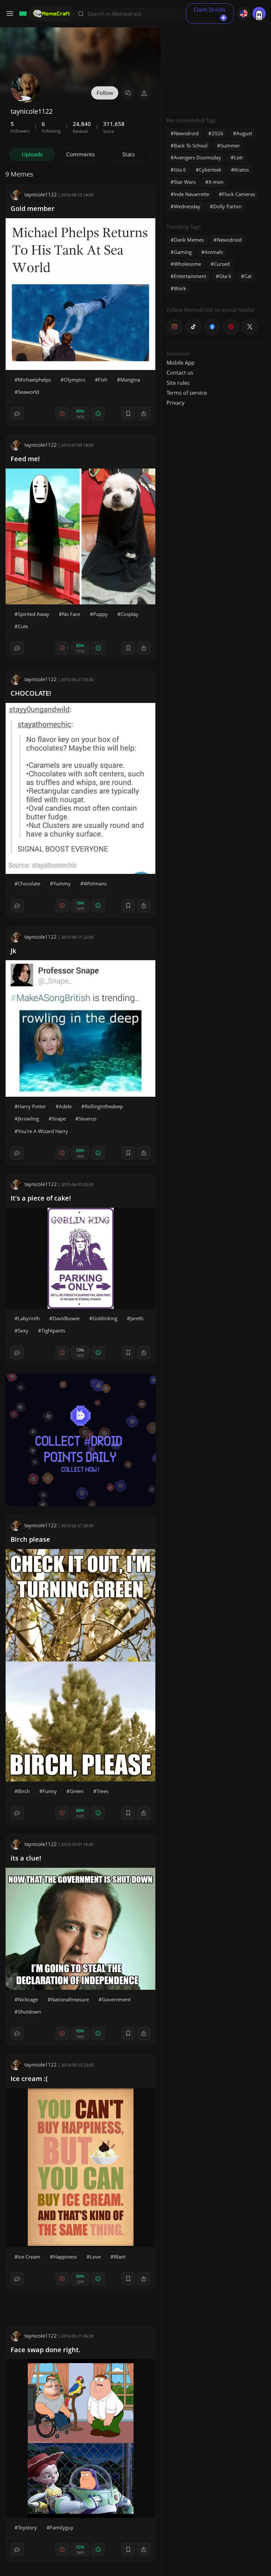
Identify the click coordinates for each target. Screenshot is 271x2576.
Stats (129, 154)
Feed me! (25, 459)
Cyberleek (210, 170)
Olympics (75, 380)
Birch (24, 1791)
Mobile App (181, 363)
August (244, 133)
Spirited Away (34, 614)
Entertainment (190, 276)
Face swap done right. (46, 2350)
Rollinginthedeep (104, 1106)
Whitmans (95, 883)
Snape (59, 1119)
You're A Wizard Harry (43, 1131)
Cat (248, 276)
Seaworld (28, 392)
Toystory (27, 2527)
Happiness (65, 2257)
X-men (216, 182)
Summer (230, 145)
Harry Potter (32, 1106)
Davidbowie (66, 1318)
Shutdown (29, 2012)
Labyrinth (29, 1318)
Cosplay (130, 614)
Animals (214, 252)
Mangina (130, 380)
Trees (102, 1791)
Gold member (33, 208)
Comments (80, 154)
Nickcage (28, 1999)
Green (77, 1791)
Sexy (23, 1330)
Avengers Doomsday (197, 157)
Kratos (242, 170)
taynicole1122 (41, 194)
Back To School (191, 145)
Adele (65, 1106)
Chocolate (29, 883)
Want (120, 2257)
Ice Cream (29, 2257)
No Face (71, 614)
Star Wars (185, 182)
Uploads (32, 154)
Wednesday (187, 206)
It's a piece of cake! (41, 1198)
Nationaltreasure (70, 1999)
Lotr (239, 157)
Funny (50, 1791)
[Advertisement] (216, 66)
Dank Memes (189, 240)
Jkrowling (28, 1119)
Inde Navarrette (192, 194)
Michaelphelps (34, 380)
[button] (144, 93)
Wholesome (187, 264)
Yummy (62, 883)
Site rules (178, 383)
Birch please (30, 1539)
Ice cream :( (29, 2079)
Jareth (137, 1318)
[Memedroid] (22, 14)
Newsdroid (186, 133)
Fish (103, 380)
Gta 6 (180, 170)
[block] (144, 414)
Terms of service (187, 393)
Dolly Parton (227, 206)
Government (116, 1999)
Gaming (183, 252)
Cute (23, 626)
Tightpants (53, 1330)
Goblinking (105, 1318)
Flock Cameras (239, 194)
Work (180, 288)
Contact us (180, 373)
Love (95, 2257)
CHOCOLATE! (31, 693)
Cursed (222, 264)
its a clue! (26, 1858)
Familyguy (62, 2527)
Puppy (100, 614)
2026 (217, 133)
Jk (13, 951)
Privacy (175, 403)
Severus (88, 1119)
